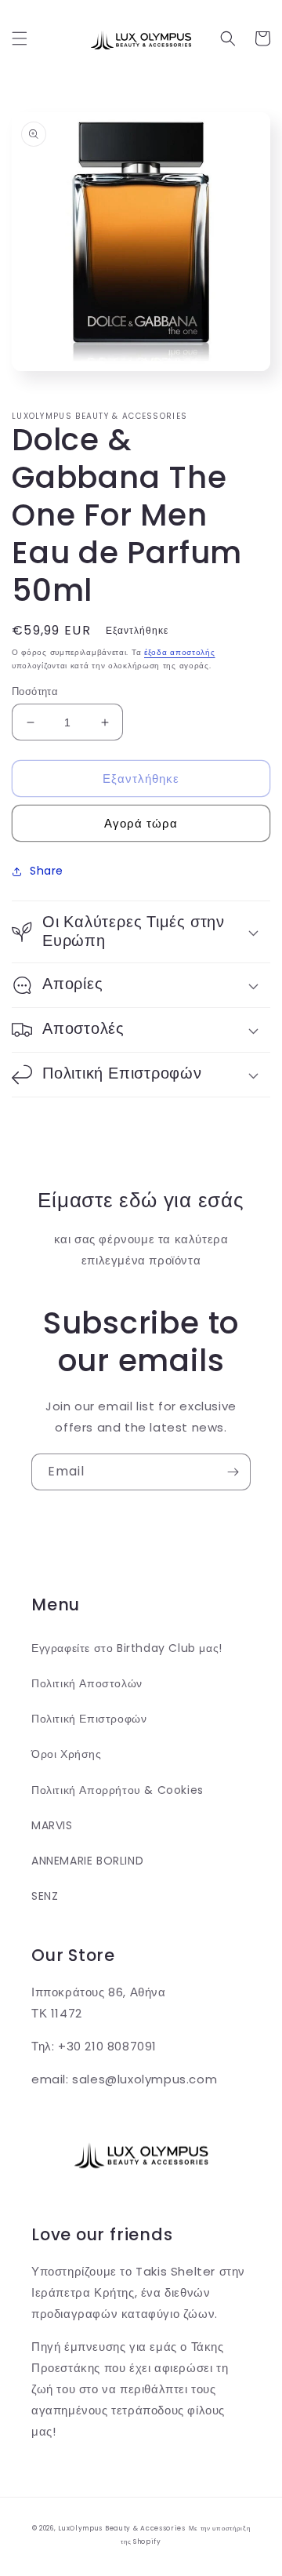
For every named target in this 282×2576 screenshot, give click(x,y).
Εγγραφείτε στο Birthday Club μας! (127, 1648)
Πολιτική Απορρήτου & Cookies (117, 1790)
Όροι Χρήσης (67, 1754)
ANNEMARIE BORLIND (87, 1861)
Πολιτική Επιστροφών (89, 1719)
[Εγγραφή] (233, 1472)
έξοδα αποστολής (180, 652)
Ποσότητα (35, 691)
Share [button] (47, 871)
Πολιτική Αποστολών (87, 1683)
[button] (20, 38)
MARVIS (52, 1825)
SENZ (45, 1896)
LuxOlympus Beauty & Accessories (122, 2528)
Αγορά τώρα (141, 823)
